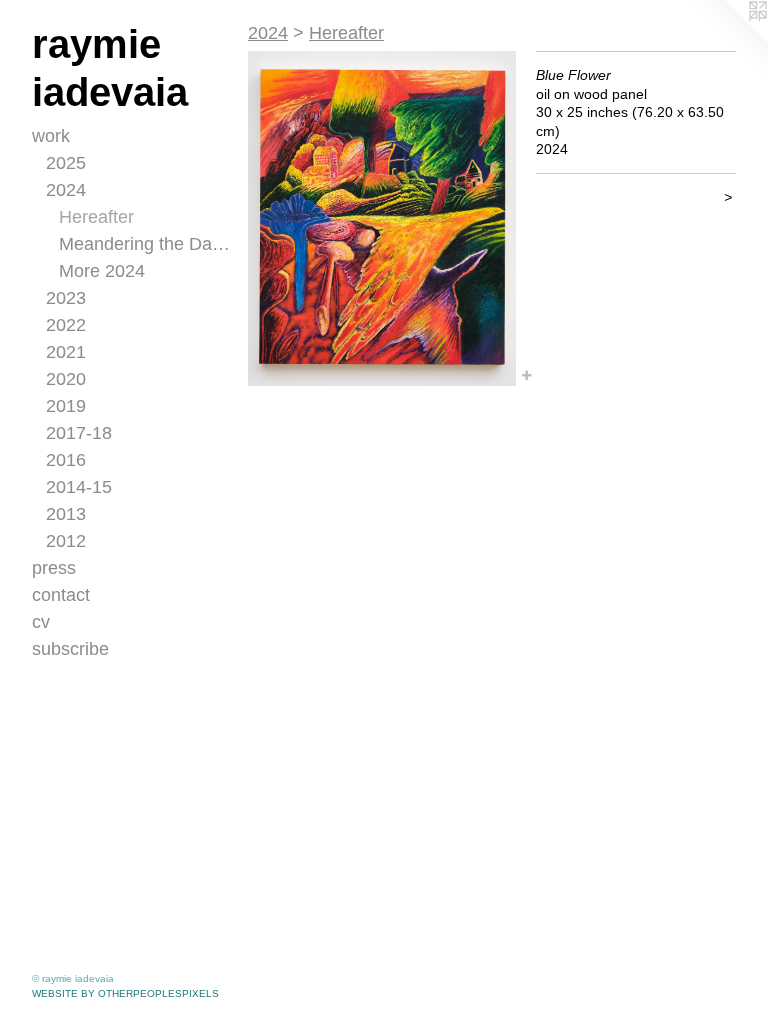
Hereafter (96, 217)
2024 (66, 190)
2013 (66, 514)
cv (41, 622)
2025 (66, 163)
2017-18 (79, 433)
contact (61, 595)
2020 (66, 379)
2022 (66, 325)
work (51, 136)
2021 (66, 352)
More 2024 (102, 271)
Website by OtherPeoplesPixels (125, 993)
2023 (66, 298)
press (54, 568)
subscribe (70, 649)
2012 (66, 541)
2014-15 (79, 487)
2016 (66, 460)
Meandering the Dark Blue (145, 244)
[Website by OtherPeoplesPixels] (728, 40)
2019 (66, 406)
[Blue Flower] (382, 218)
